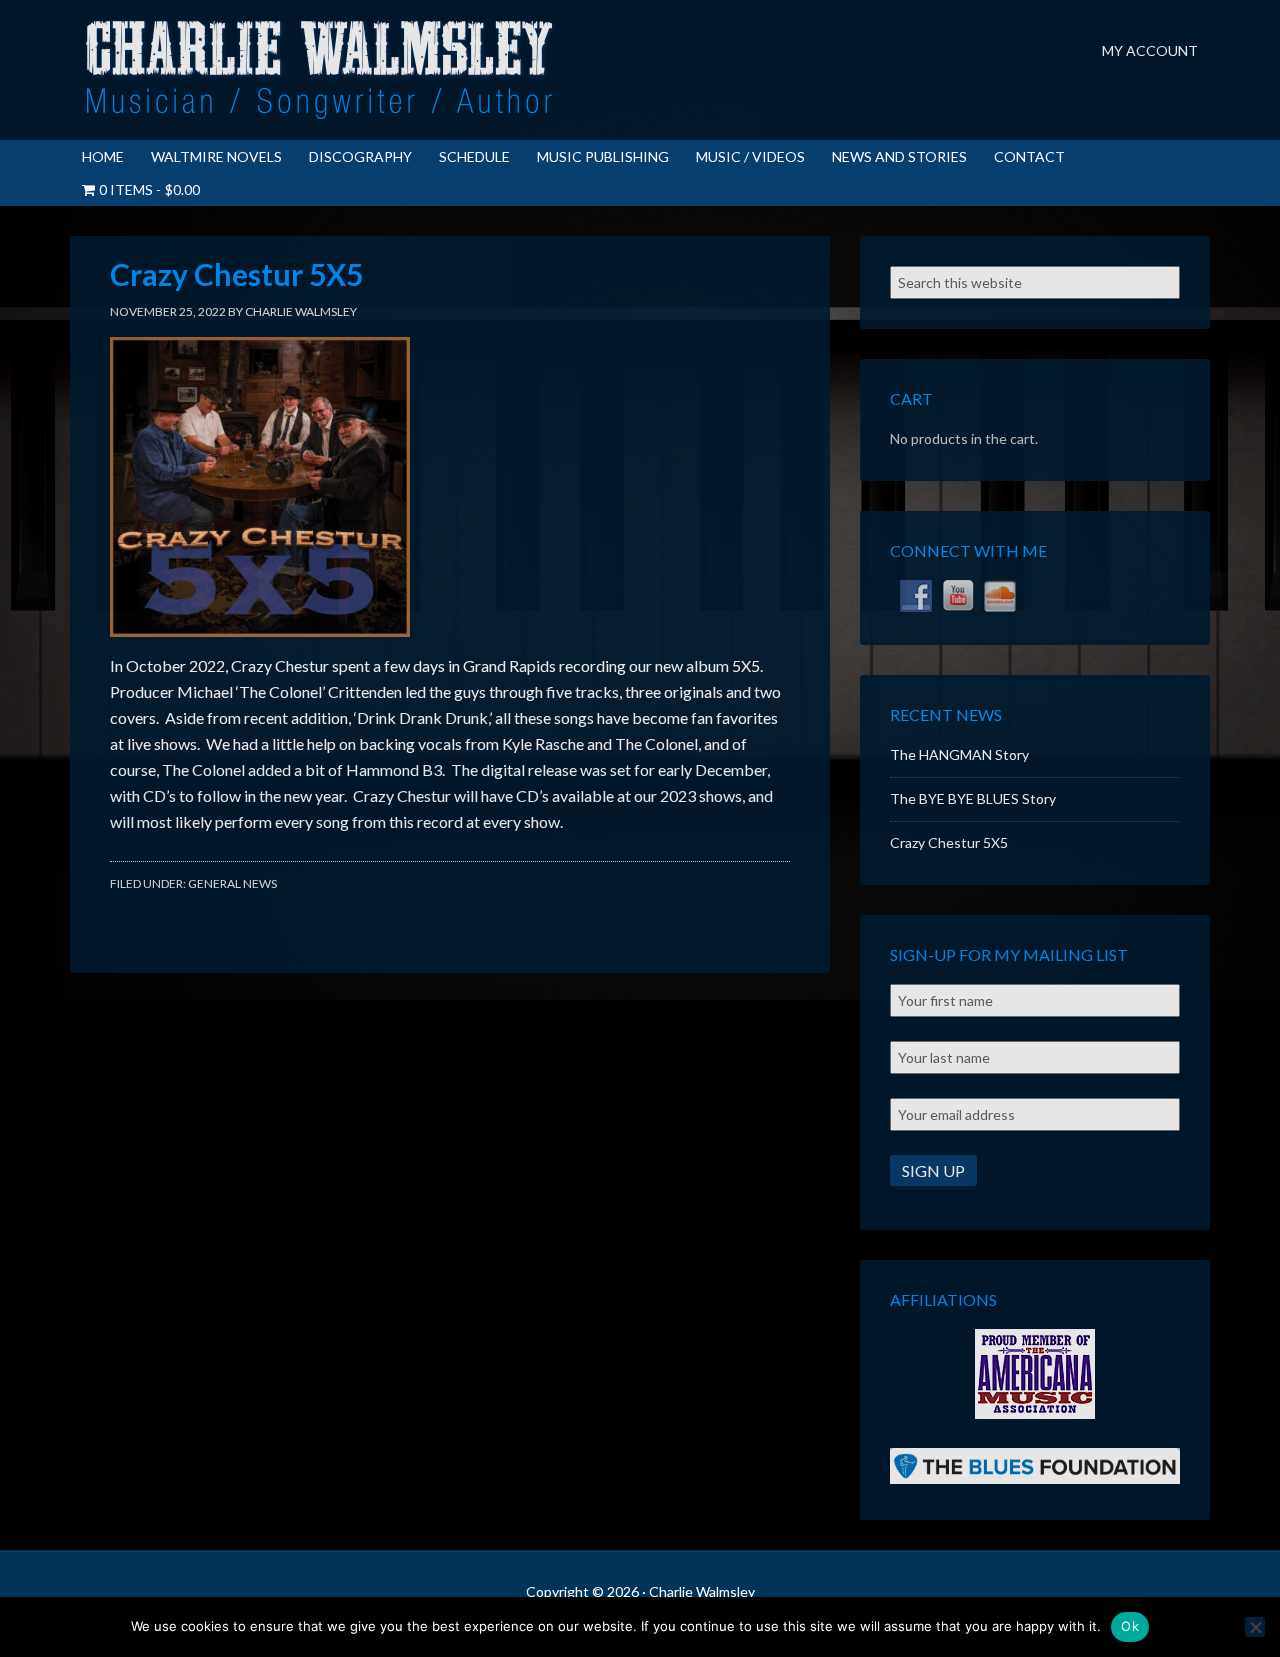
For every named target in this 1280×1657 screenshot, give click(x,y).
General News (232, 883)
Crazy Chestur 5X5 (949, 842)
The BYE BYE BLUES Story (973, 798)
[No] (1255, 1627)
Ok (1130, 1626)
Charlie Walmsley (320, 70)
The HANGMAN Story (959, 754)
